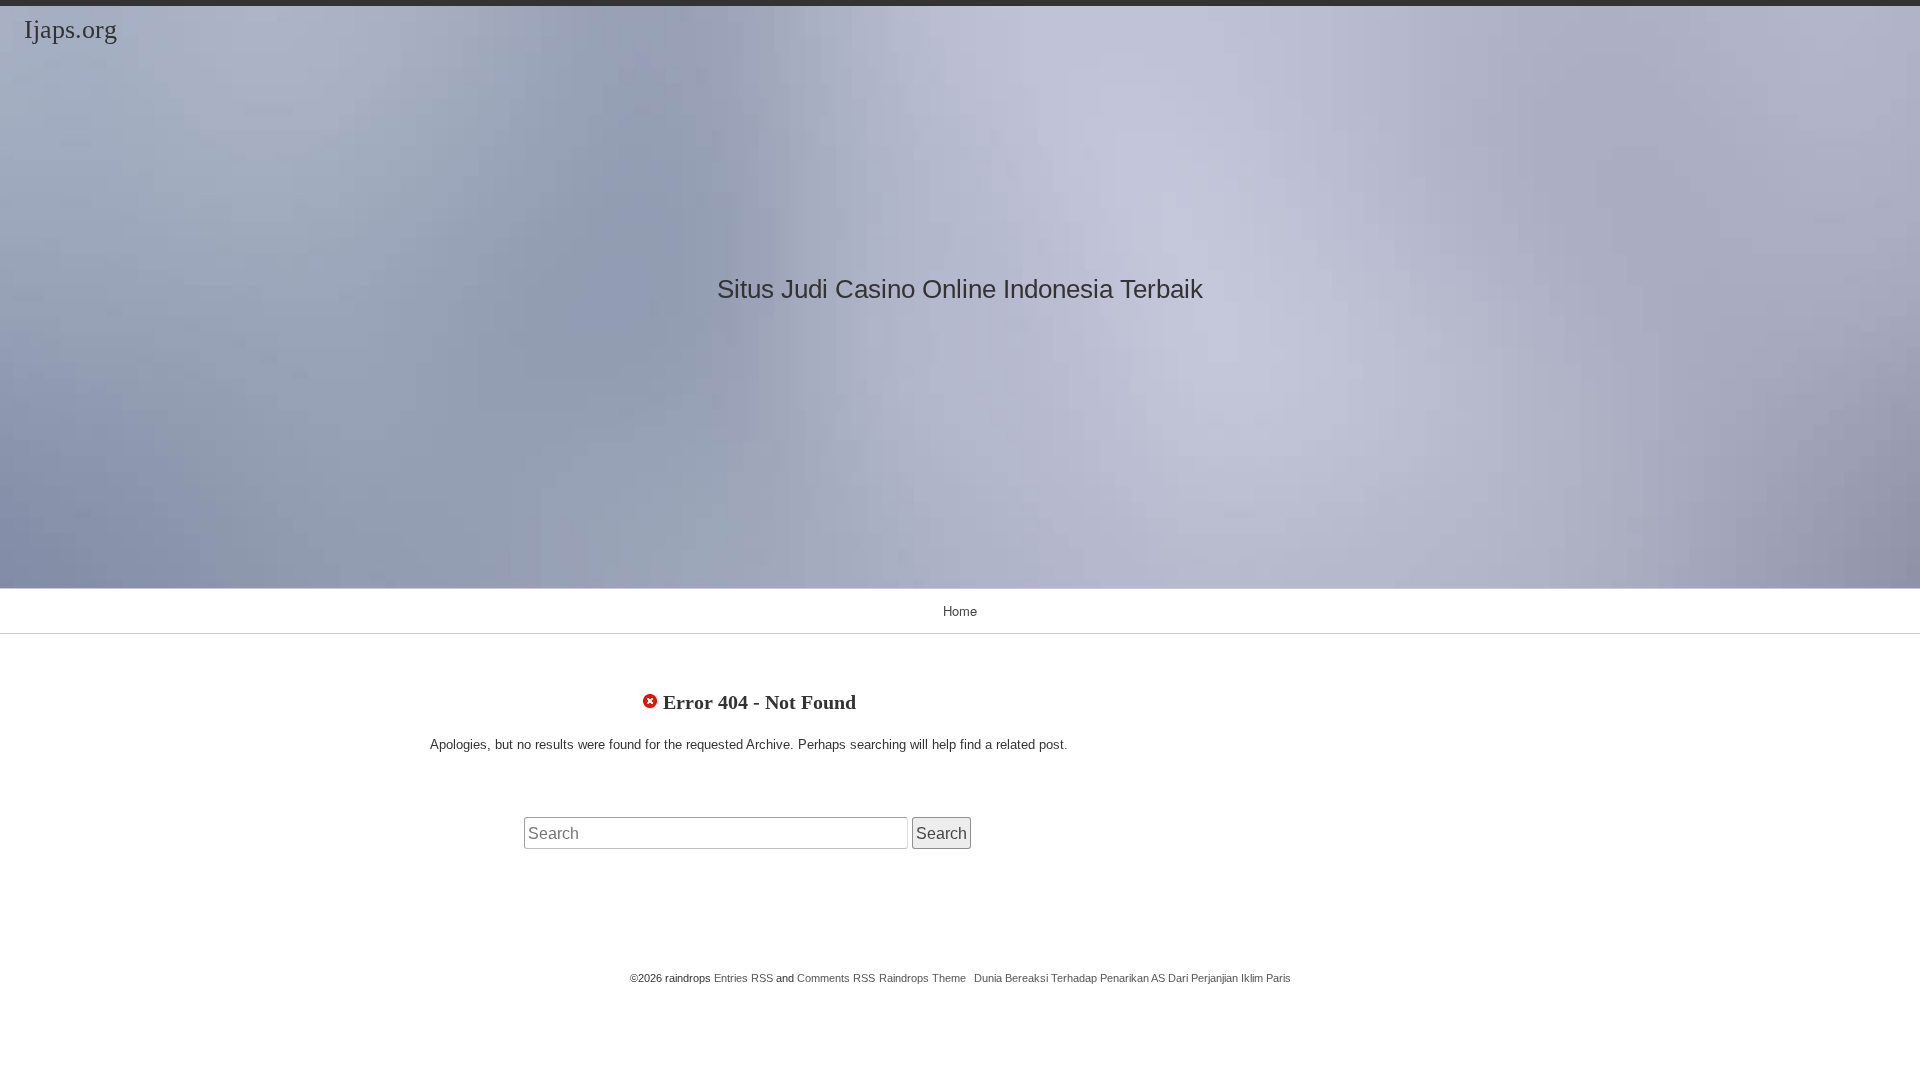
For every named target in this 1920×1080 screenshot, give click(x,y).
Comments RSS (836, 978)
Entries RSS (743, 978)
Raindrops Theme (922, 978)
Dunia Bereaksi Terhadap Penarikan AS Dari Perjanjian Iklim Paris (1132, 978)
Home (960, 610)
